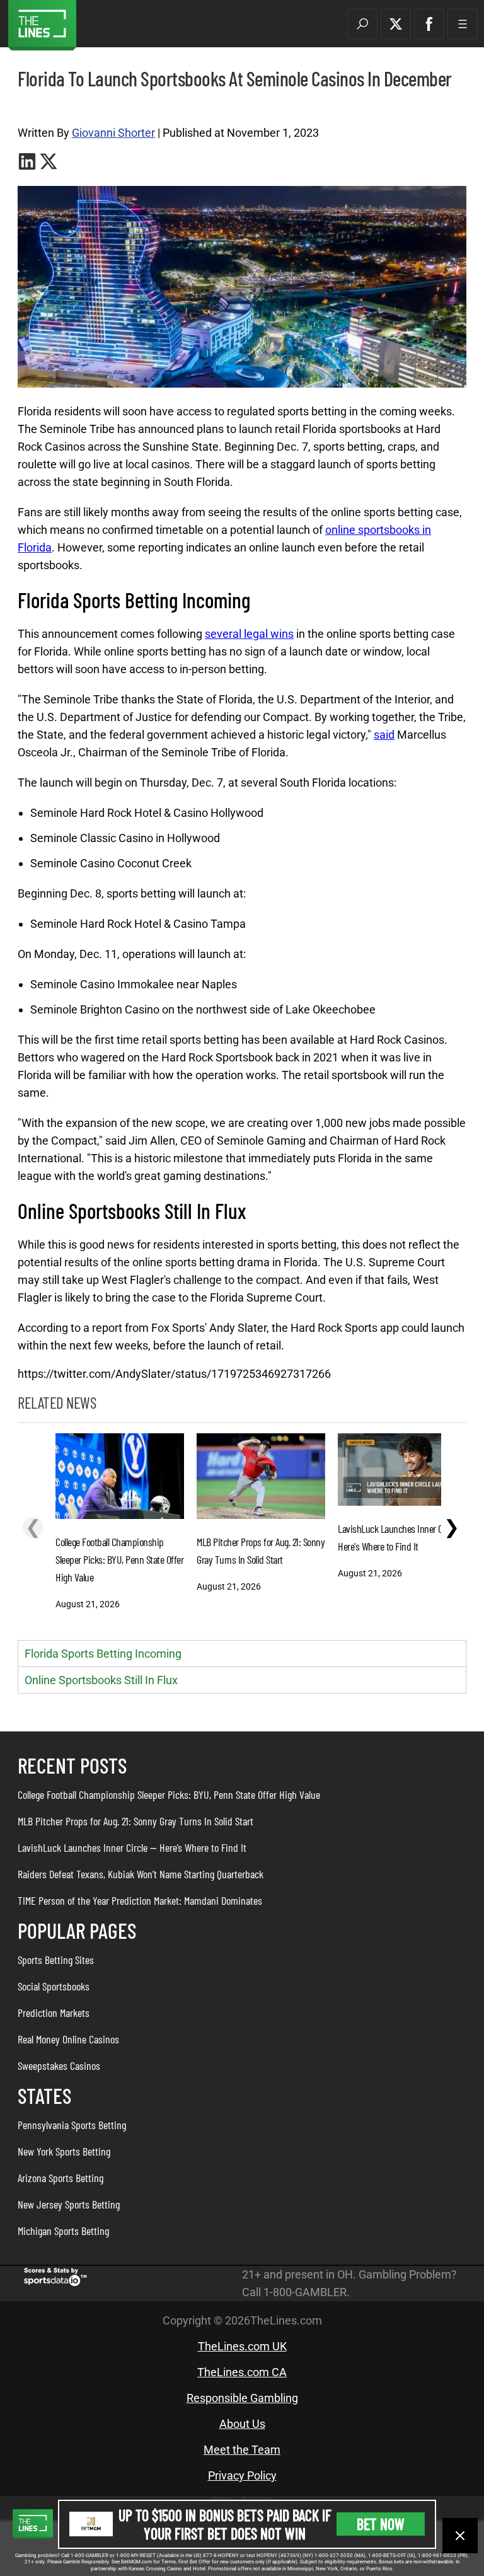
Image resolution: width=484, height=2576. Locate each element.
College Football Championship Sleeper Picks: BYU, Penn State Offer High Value (169, 1794)
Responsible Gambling (242, 2398)
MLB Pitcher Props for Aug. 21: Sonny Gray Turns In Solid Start (135, 1821)
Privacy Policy (242, 2475)
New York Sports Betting (64, 2151)
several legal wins (249, 634)
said (384, 735)
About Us (242, 2424)
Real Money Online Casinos (68, 2039)
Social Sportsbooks (54, 1986)
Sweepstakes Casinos (59, 2065)
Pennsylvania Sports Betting (72, 2125)
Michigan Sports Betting (63, 2231)
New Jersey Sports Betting (69, 2204)
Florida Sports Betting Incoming (103, 1654)
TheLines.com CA (242, 2372)
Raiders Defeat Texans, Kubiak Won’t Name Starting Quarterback (141, 1874)
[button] (362, 24)
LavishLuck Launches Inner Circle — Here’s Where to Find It (132, 1847)
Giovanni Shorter (113, 133)
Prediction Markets (54, 2013)
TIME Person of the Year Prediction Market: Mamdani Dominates (140, 1900)
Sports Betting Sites (56, 1960)
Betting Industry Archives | (61, 108)
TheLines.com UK (242, 2346)
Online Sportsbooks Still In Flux (101, 1680)
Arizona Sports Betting (60, 2178)
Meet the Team (242, 2450)
